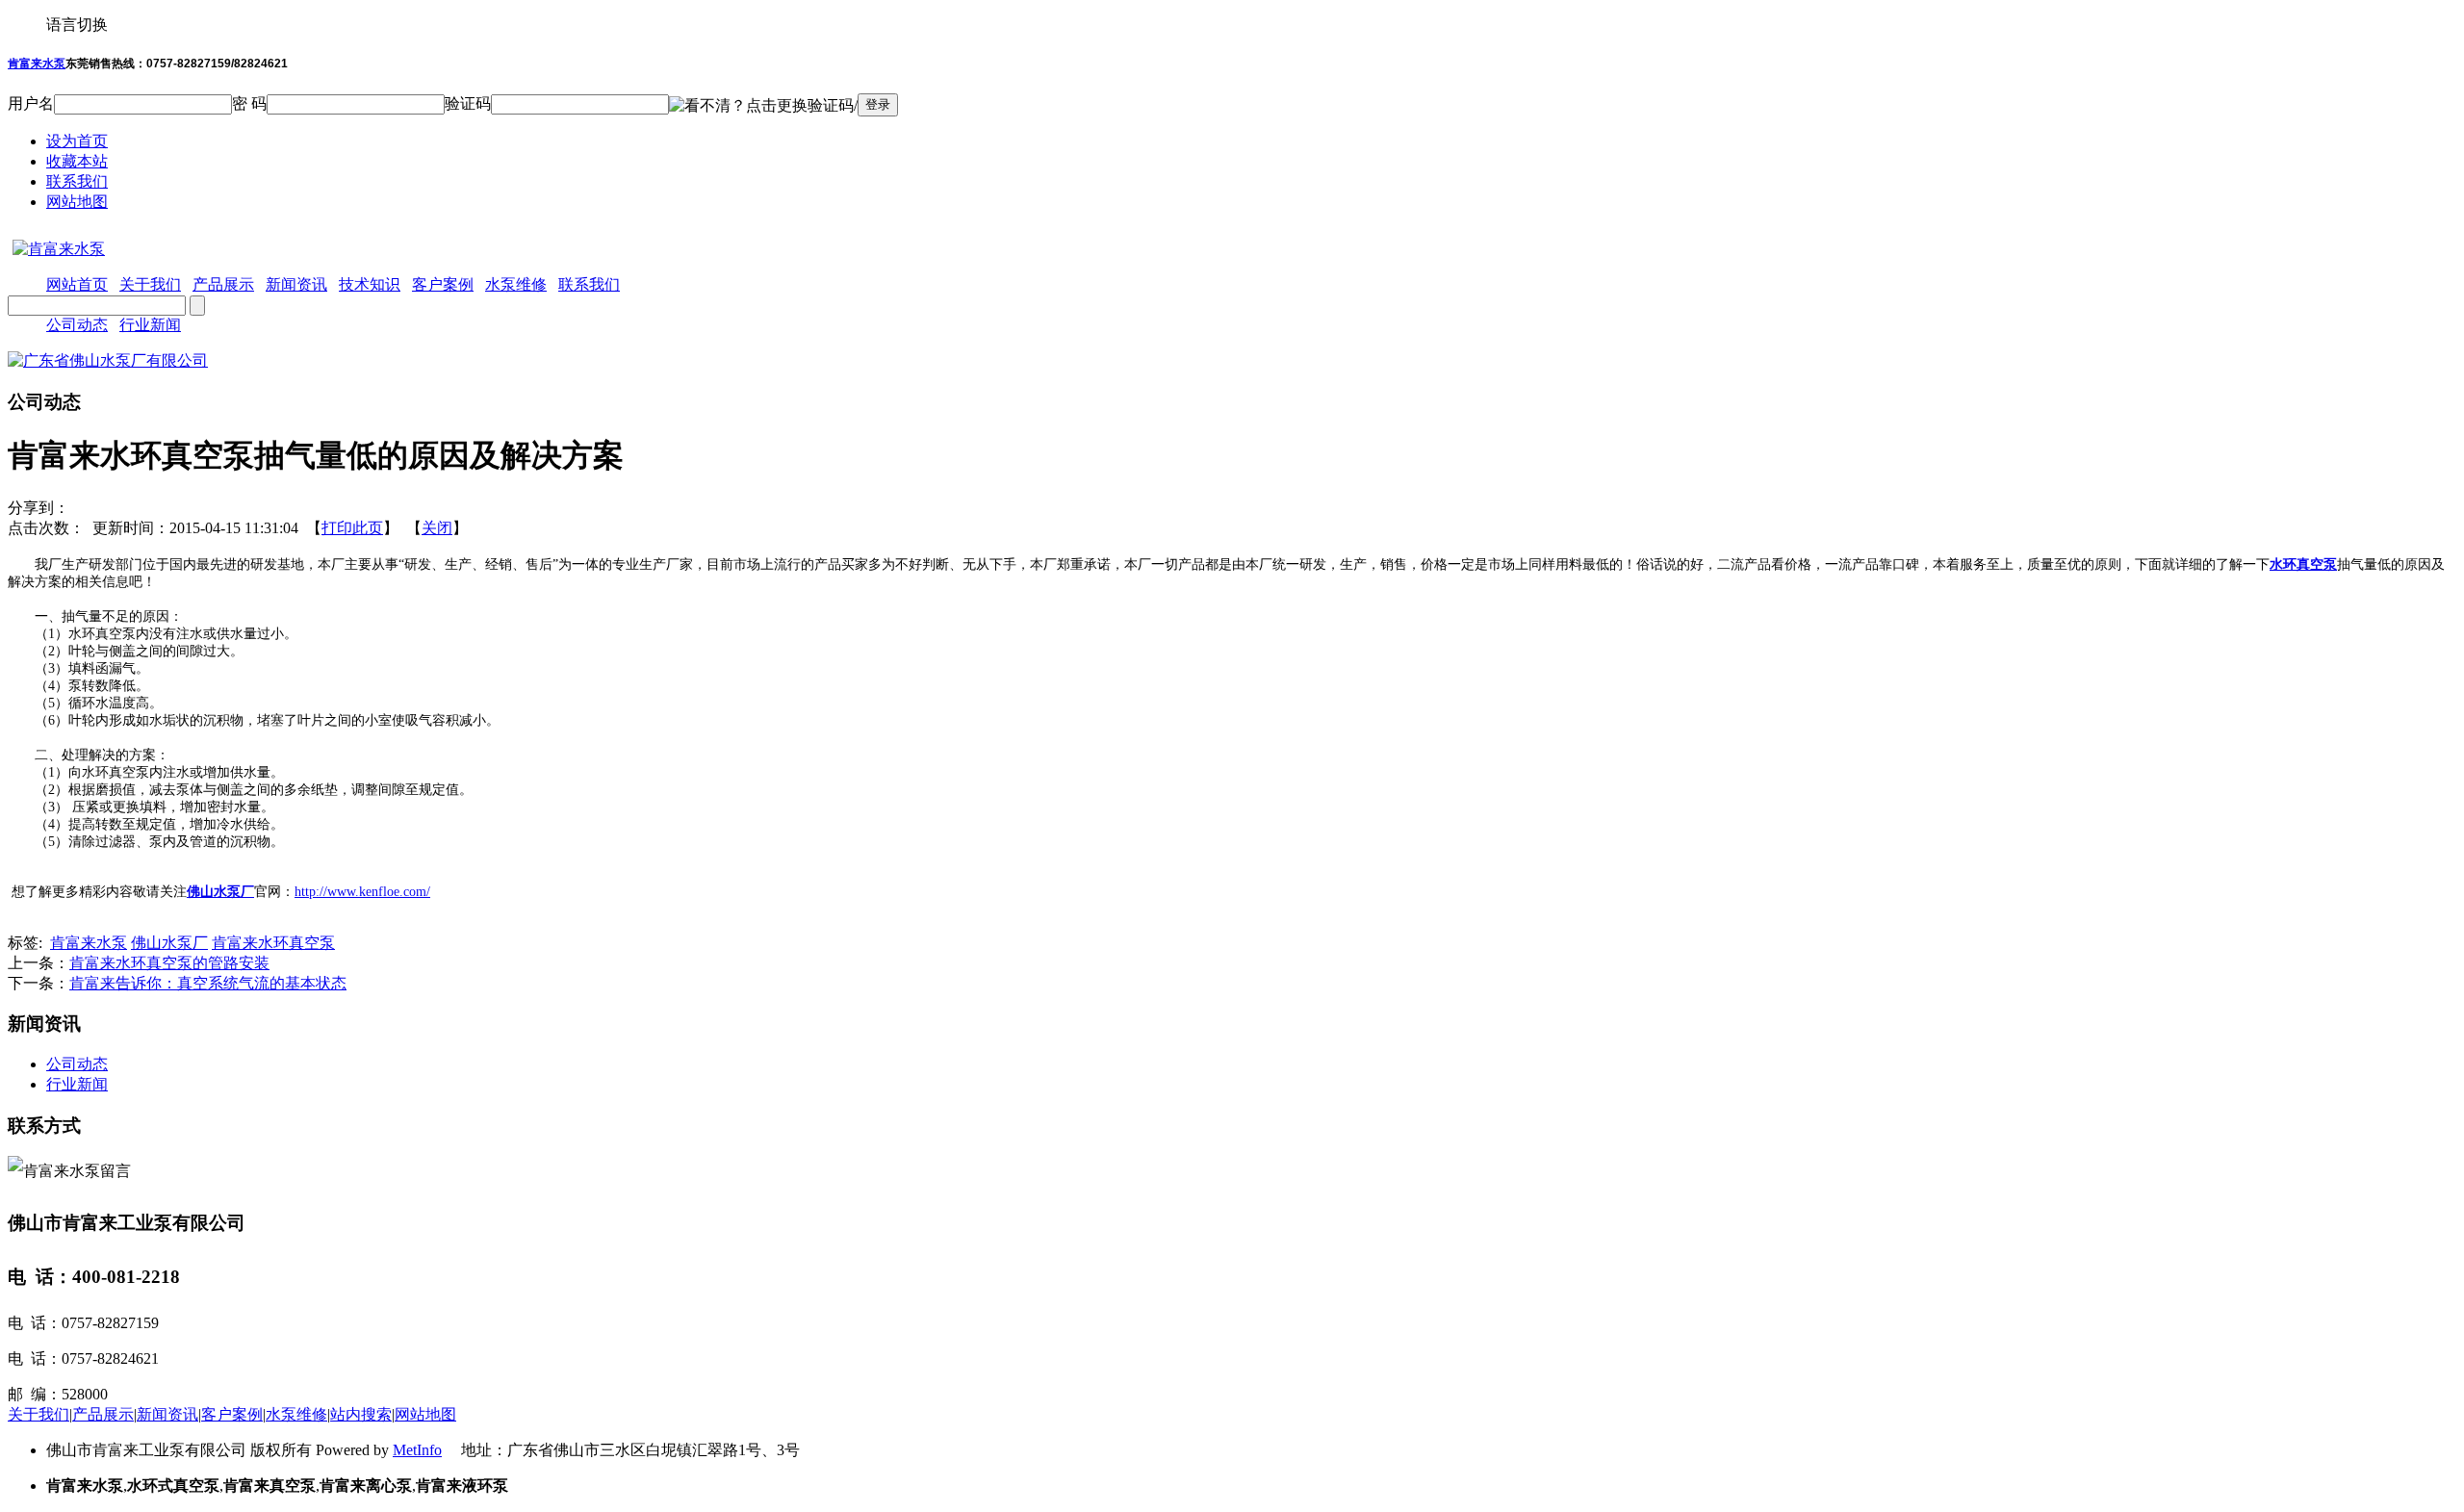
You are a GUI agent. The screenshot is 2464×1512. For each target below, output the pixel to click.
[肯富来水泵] (56, 249)
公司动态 (77, 325)
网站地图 (77, 202)
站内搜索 (361, 1414)
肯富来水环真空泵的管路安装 (169, 963)
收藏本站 (77, 161)
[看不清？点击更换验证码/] (763, 106)
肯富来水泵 (37, 64)
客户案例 (232, 1414)
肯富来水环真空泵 (273, 943)
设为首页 (77, 141)
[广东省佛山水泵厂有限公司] (108, 360)
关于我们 (38, 1414)
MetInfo (417, 1450)
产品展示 (103, 1414)
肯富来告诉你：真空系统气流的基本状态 (208, 983)
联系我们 (77, 181)
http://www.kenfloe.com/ (362, 892)
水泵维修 (296, 1414)
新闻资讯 (167, 1414)
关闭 (437, 528)
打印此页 (352, 528)
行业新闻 (150, 325)
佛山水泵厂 (220, 892)
